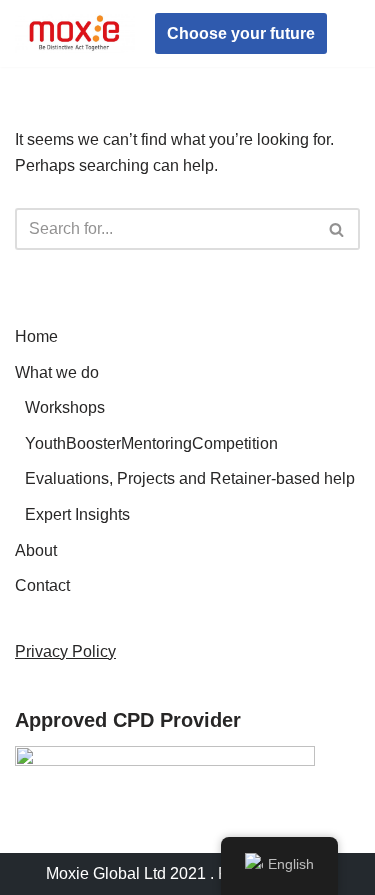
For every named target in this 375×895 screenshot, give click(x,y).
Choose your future (241, 33)
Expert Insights (77, 514)
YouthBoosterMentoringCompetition (151, 443)
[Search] (337, 229)
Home (36, 336)
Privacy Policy (65, 651)
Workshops (65, 407)
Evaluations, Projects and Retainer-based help (190, 478)
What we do (57, 372)
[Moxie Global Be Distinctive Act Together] (75, 33)
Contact (42, 585)
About (36, 550)
